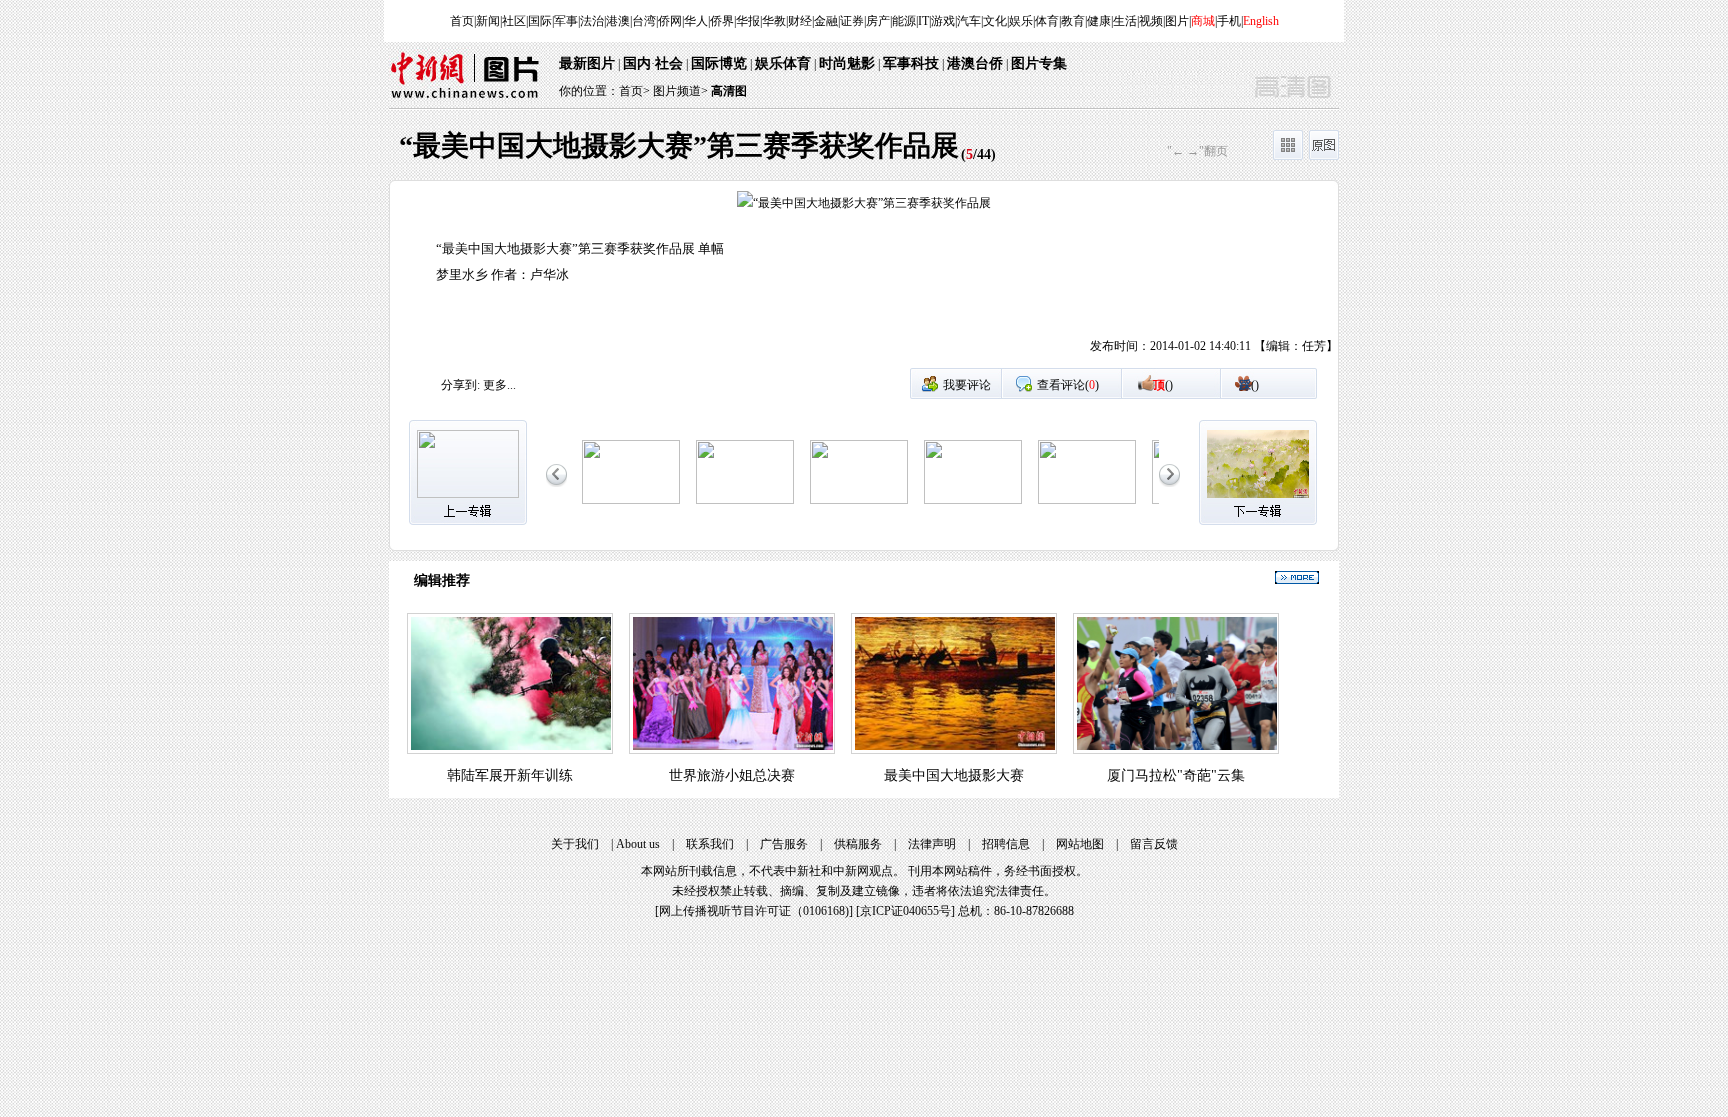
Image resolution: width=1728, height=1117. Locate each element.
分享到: (460, 385)
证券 (852, 21)
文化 (995, 21)
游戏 (943, 21)
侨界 (722, 21)
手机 (1229, 21)
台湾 (644, 21)
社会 (669, 63)
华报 (748, 21)
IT (923, 21)
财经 (800, 21)
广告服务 (784, 844)
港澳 (618, 21)
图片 (1177, 21)
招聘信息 (1006, 844)
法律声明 (932, 844)
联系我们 (710, 844)
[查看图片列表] (1288, 156)
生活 (1125, 21)
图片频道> (680, 91)
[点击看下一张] (1101, 279)
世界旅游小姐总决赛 (732, 775)
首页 (462, 21)
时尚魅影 (847, 63)
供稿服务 (858, 844)
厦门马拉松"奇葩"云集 (1176, 775)
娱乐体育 (783, 63)
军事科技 (911, 63)
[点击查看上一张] (627, 279)
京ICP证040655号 (905, 911)
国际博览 (719, 63)
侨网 (670, 21)
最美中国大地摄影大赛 (954, 775)
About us (638, 844)
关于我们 (575, 844)
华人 (696, 21)
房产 (878, 21)
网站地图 (1080, 844)
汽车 (969, 21)
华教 (774, 21)
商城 (1203, 21)
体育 (1047, 21)
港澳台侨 (975, 63)
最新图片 (587, 63)
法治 (592, 21)
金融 (826, 21)
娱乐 (1021, 21)
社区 (514, 21)
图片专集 (1039, 63)
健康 (1099, 21)
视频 (1151, 21)
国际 (540, 21)
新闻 (488, 21)
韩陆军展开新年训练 (510, 775)
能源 (904, 21)
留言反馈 (1154, 844)
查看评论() (1068, 385)
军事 (566, 21)
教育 (1073, 21)
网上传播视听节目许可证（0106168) (754, 911)
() (1163, 385)
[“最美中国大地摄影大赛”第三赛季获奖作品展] (631, 500)
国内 (637, 63)
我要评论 (967, 385)
